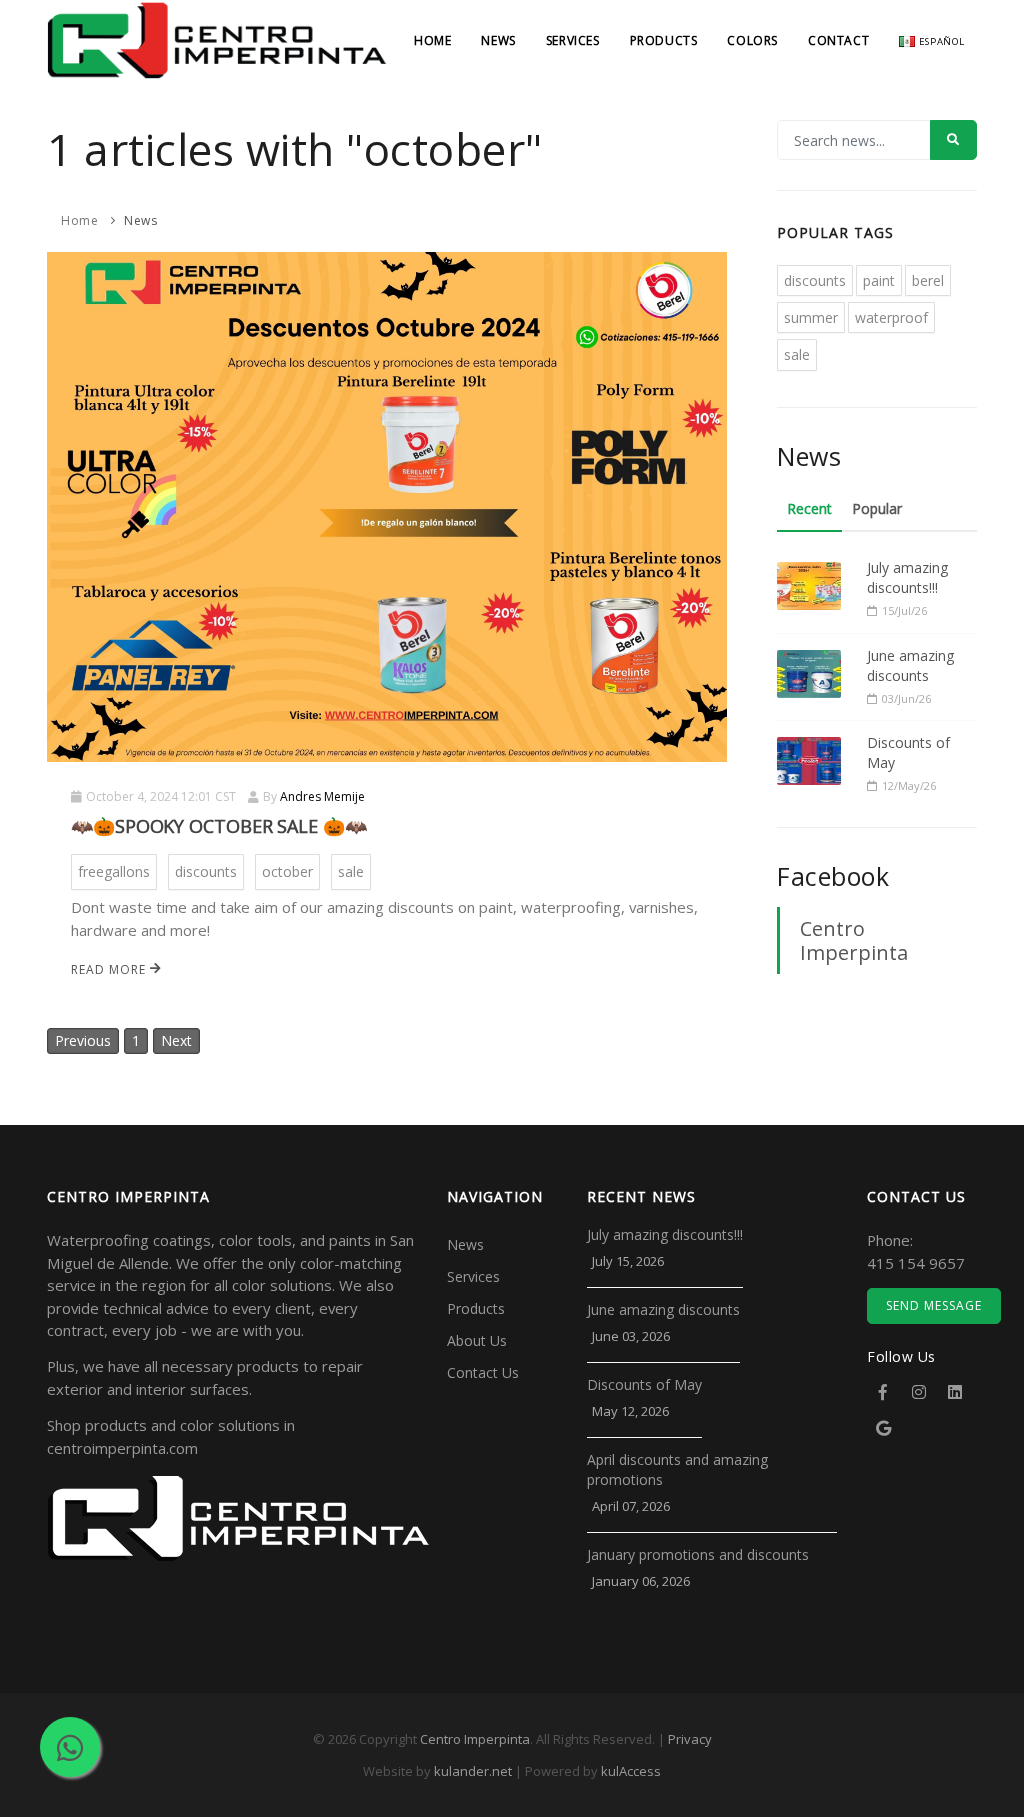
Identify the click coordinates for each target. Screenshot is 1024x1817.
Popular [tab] (877, 508)
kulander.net (473, 1771)
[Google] (883, 1428)
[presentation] (68, 505)
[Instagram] (919, 1392)
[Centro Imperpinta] (217, 69)
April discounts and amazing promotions (677, 1469)
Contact (838, 40)
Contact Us (483, 1372)
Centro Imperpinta (854, 940)
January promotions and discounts (698, 1554)
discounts (206, 871)
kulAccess (631, 1771)
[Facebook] (883, 1392)
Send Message (934, 1305)
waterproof (891, 317)
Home (432, 40)
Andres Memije (322, 796)
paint (879, 280)
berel (928, 280)
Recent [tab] (809, 508)
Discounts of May (908, 752)
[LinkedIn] (955, 1392)
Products (664, 40)
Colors (752, 40)
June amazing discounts (910, 665)
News (498, 40)
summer (811, 317)
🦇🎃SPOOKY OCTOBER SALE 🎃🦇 (219, 826)
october (287, 871)
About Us (477, 1340)
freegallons (114, 871)
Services (573, 40)
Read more (110, 969)
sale (351, 871)
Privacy (690, 1739)
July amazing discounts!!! (907, 577)
